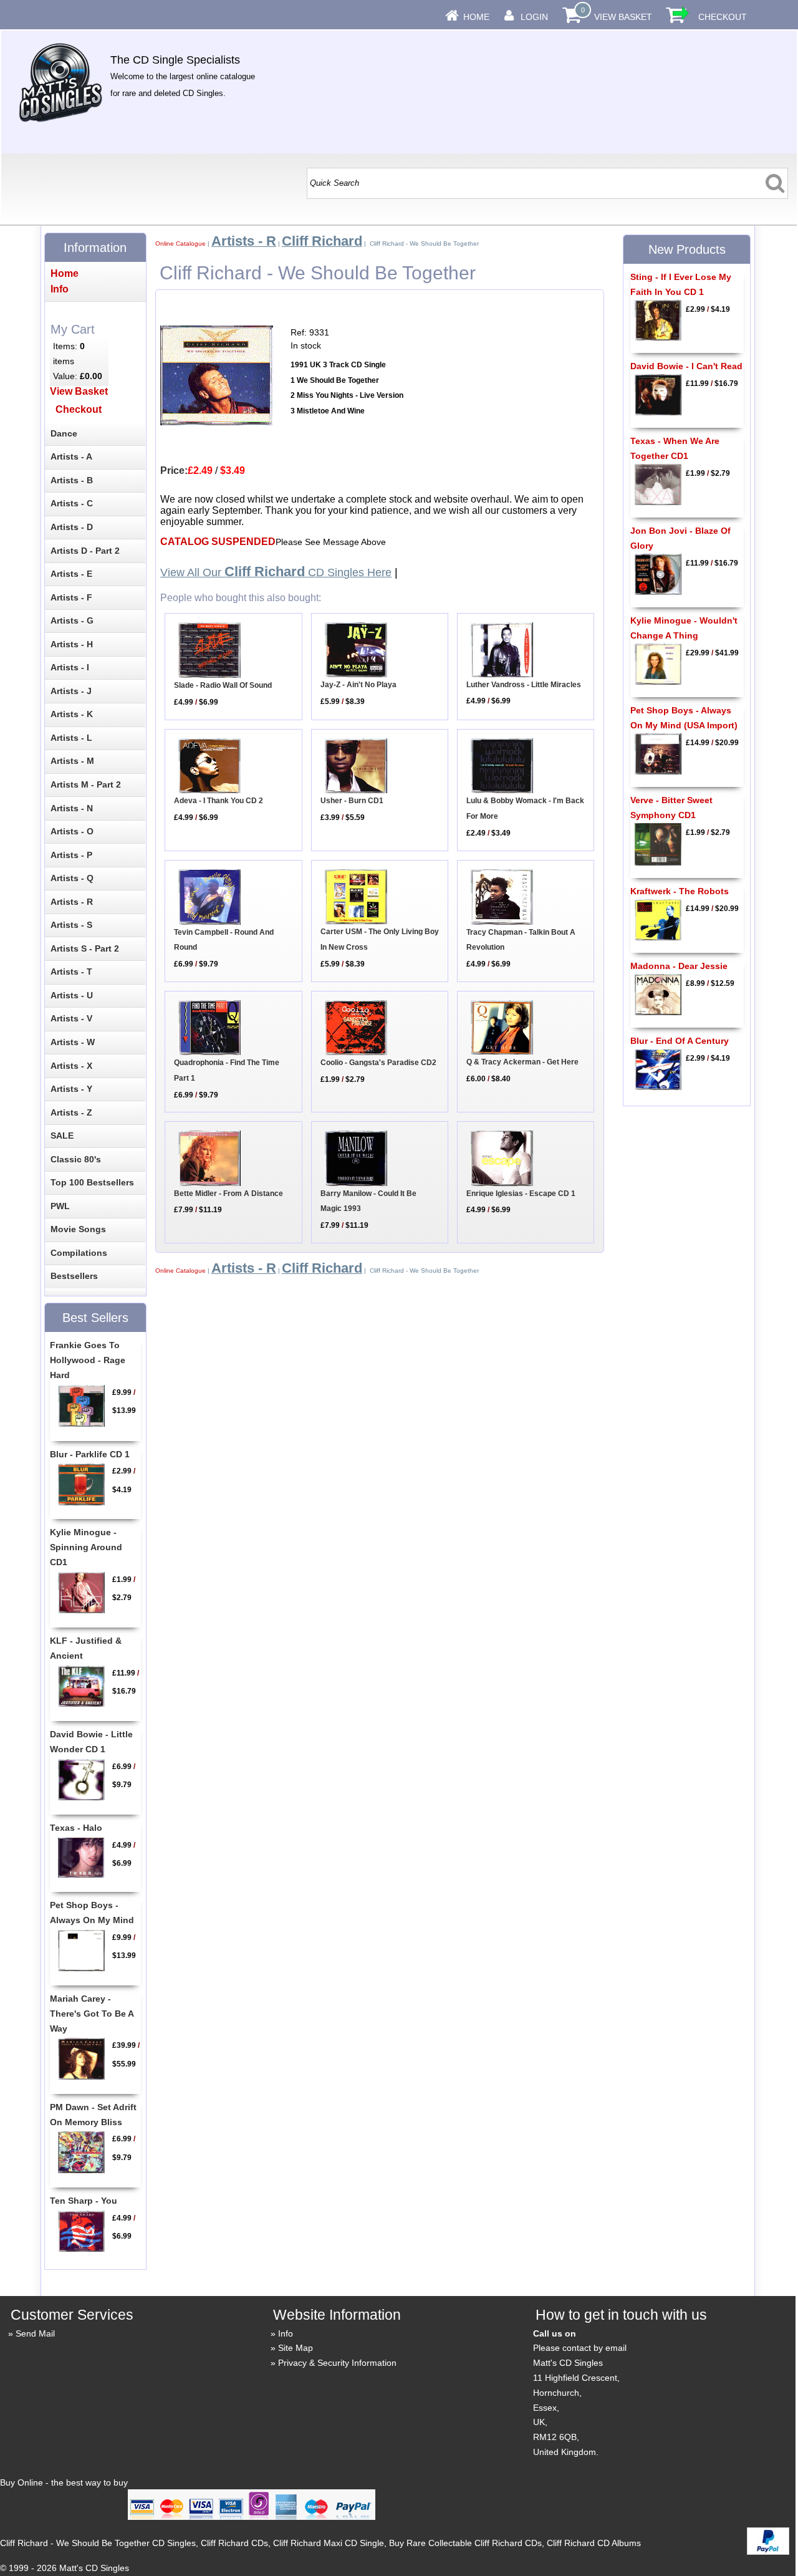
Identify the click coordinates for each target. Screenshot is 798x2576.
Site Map (296, 2348)
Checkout (723, 17)
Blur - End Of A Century (680, 1041)
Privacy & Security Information (337, 2363)
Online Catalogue (180, 244)
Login (534, 17)
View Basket (623, 17)
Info (286, 2333)
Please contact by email (580, 2348)
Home (476, 17)
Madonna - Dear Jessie (679, 966)
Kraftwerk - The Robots (680, 891)
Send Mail (35, 2333)
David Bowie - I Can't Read (686, 366)
